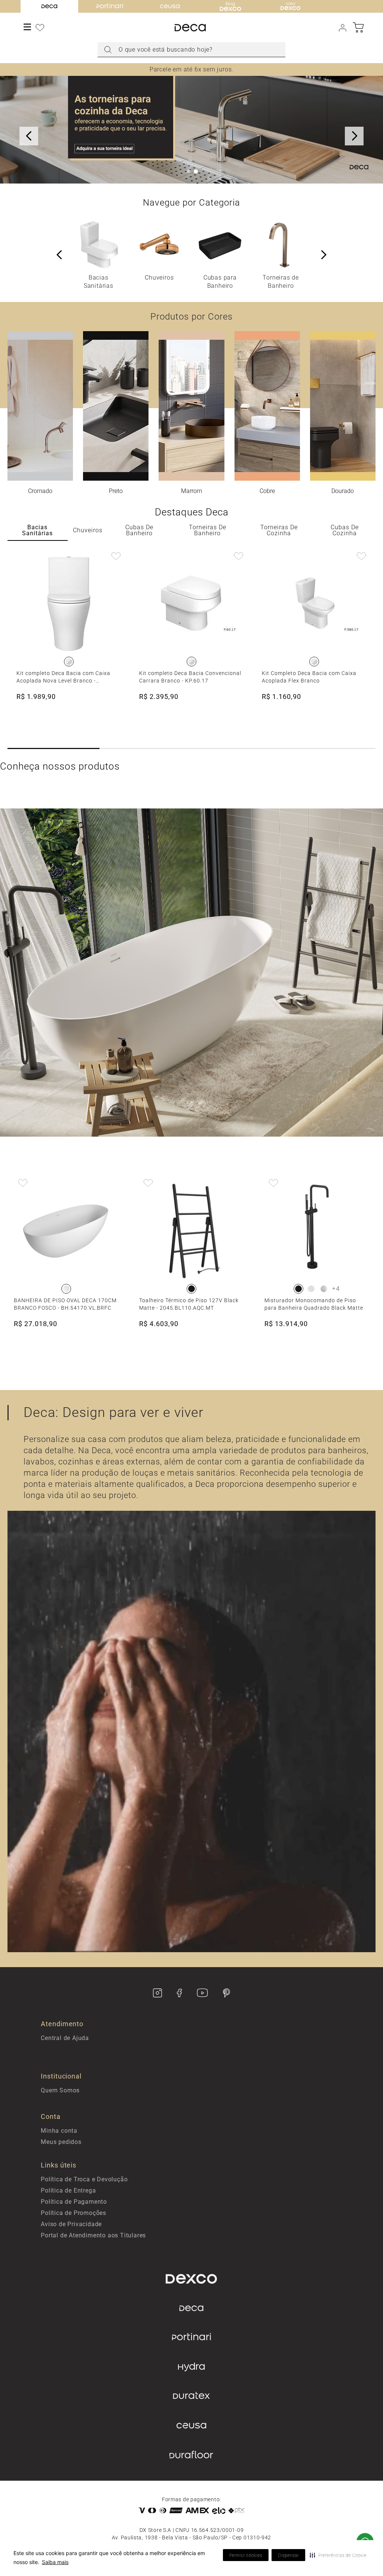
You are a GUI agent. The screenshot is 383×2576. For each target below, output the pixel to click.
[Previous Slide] (29, 136)
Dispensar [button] (288, 2555)
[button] (338, 2555)
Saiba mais (55, 2562)
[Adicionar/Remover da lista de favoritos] (116, 557)
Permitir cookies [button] (246, 2555)
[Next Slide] (354, 136)
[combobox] (191, 50)
